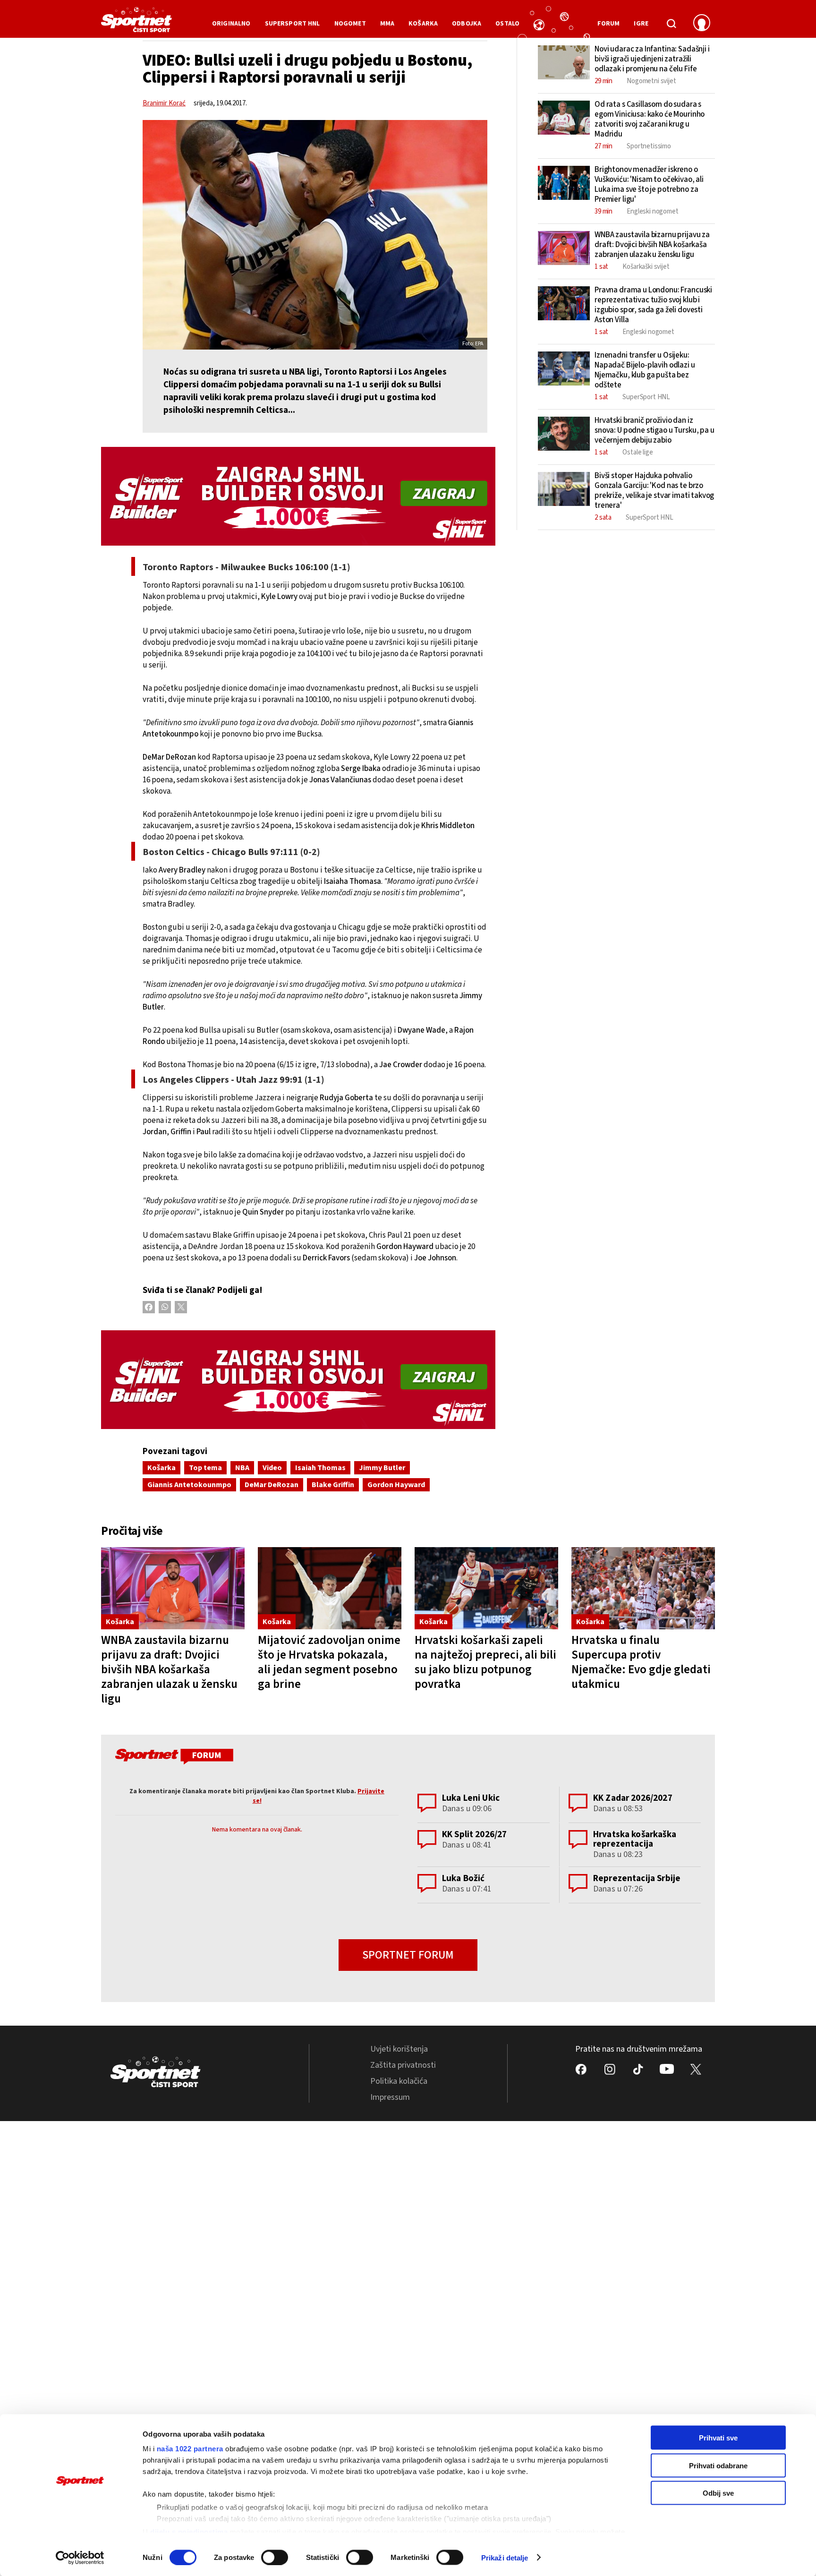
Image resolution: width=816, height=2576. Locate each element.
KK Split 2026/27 (474, 1835)
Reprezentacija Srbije (637, 1879)
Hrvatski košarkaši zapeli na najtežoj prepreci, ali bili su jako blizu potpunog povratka (485, 1662)
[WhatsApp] (165, 1307)
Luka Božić (463, 1879)
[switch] (275, 2557)
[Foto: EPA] (315, 235)
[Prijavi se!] (702, 24)
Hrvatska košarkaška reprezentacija (635, 1839)
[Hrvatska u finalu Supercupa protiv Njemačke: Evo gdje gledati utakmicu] (643, 1588)
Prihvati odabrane (718, 2465)
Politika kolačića (399, 2081)
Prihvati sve (718, 2438)
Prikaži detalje (505, 2557)
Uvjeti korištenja (399, 2049)
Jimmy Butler (382, 1468)
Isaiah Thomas (320, 1468)
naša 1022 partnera (190, 2449)
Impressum (390, 2097)
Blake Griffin (333, 1485)
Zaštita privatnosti (403, 2065)
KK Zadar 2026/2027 (633, 1798)
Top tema (205, 1468)
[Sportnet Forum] (173, 1758)
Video (272, 1468)
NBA (242, 1468)
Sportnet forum (408, 1955)
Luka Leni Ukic (471, 1798)
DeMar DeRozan (272, 1485)
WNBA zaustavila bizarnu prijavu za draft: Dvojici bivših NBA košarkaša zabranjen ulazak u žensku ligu (169, 1669)
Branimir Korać (164, 103)
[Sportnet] (136, 23)
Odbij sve (718, 2493)
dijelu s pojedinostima (189, 2531)
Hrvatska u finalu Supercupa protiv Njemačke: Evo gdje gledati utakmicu (641, 1662)
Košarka (161, 1468)
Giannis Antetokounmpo (189, 1485)
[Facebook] (149, 1307)
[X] (181, 1307)
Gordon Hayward (396, 1485)
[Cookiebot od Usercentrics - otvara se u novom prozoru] (80, 2558)
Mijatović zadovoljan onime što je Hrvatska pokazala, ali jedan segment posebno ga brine (329, 1662)
